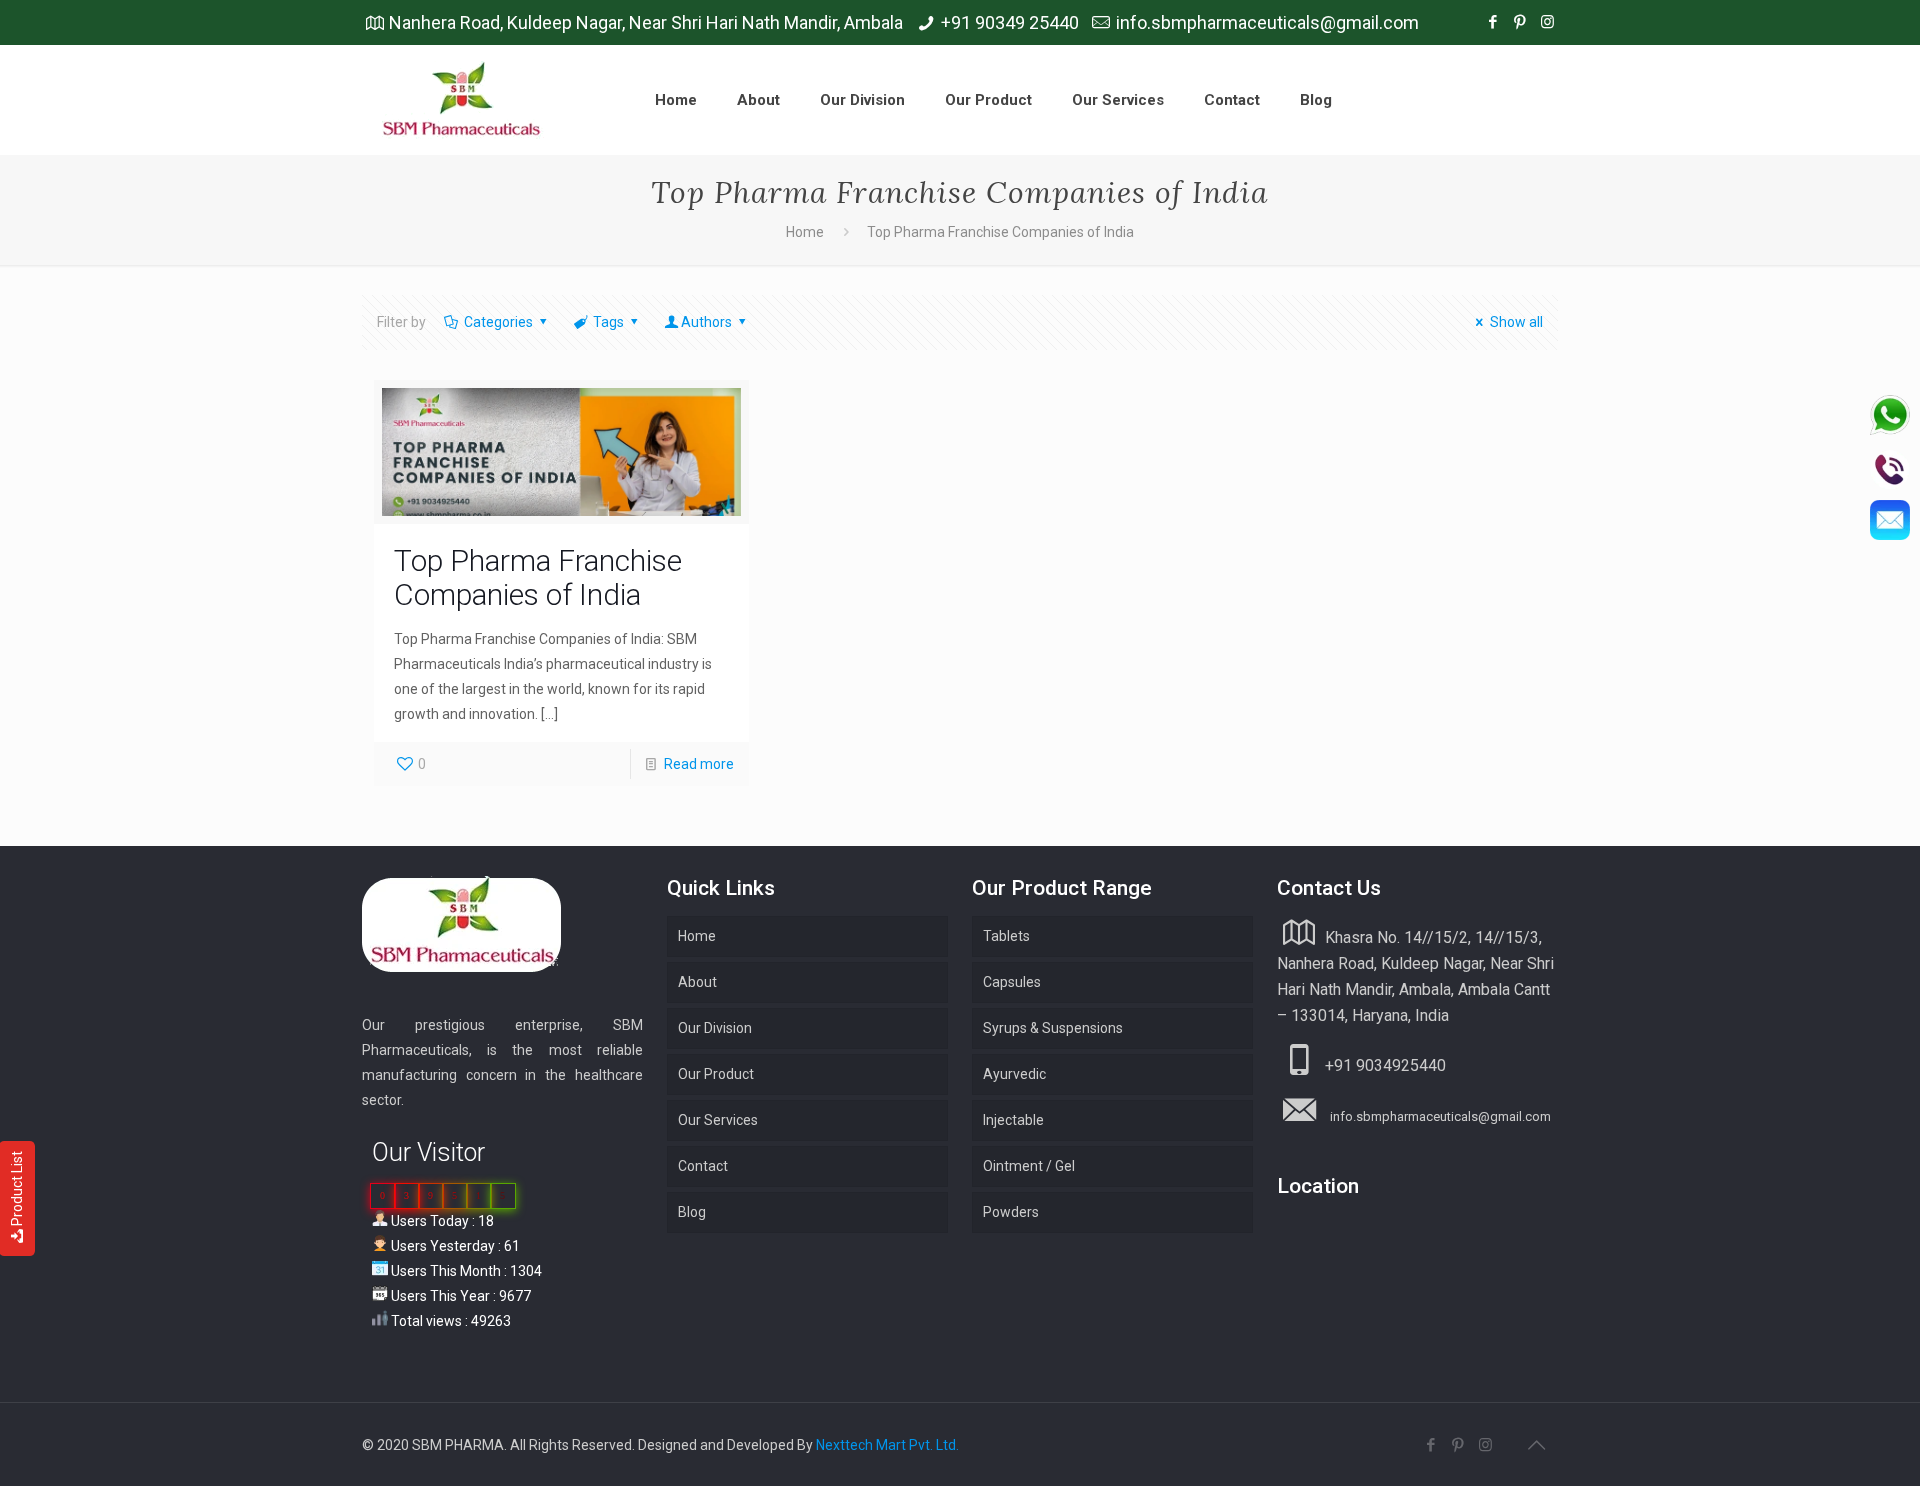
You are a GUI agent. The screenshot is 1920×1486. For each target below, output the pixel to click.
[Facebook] (1493, 22)
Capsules (1012, 982)
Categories (498, 322)
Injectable (1013, 1120)
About (697, 982)
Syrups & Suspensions (1053, 1028)
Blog (692, 1212)
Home (805, 232)
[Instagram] (1547, 22)
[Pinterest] (1520, 22)
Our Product (716, 1074)
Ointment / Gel (1029, 1166)
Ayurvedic (1014, 1074)
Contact (703, 1166)
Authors (706, 322)
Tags (608, 322)
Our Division (715, 1028)
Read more (699, 764)
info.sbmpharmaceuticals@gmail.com (1267, 22)
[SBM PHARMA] (463, 100)
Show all (1516, 322)
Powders (1011, 1212)
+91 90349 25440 (1010, 22)
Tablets (1006, 936)
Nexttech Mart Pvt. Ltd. (887, 1445)
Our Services (718, 1120)
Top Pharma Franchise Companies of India (538, 577)
